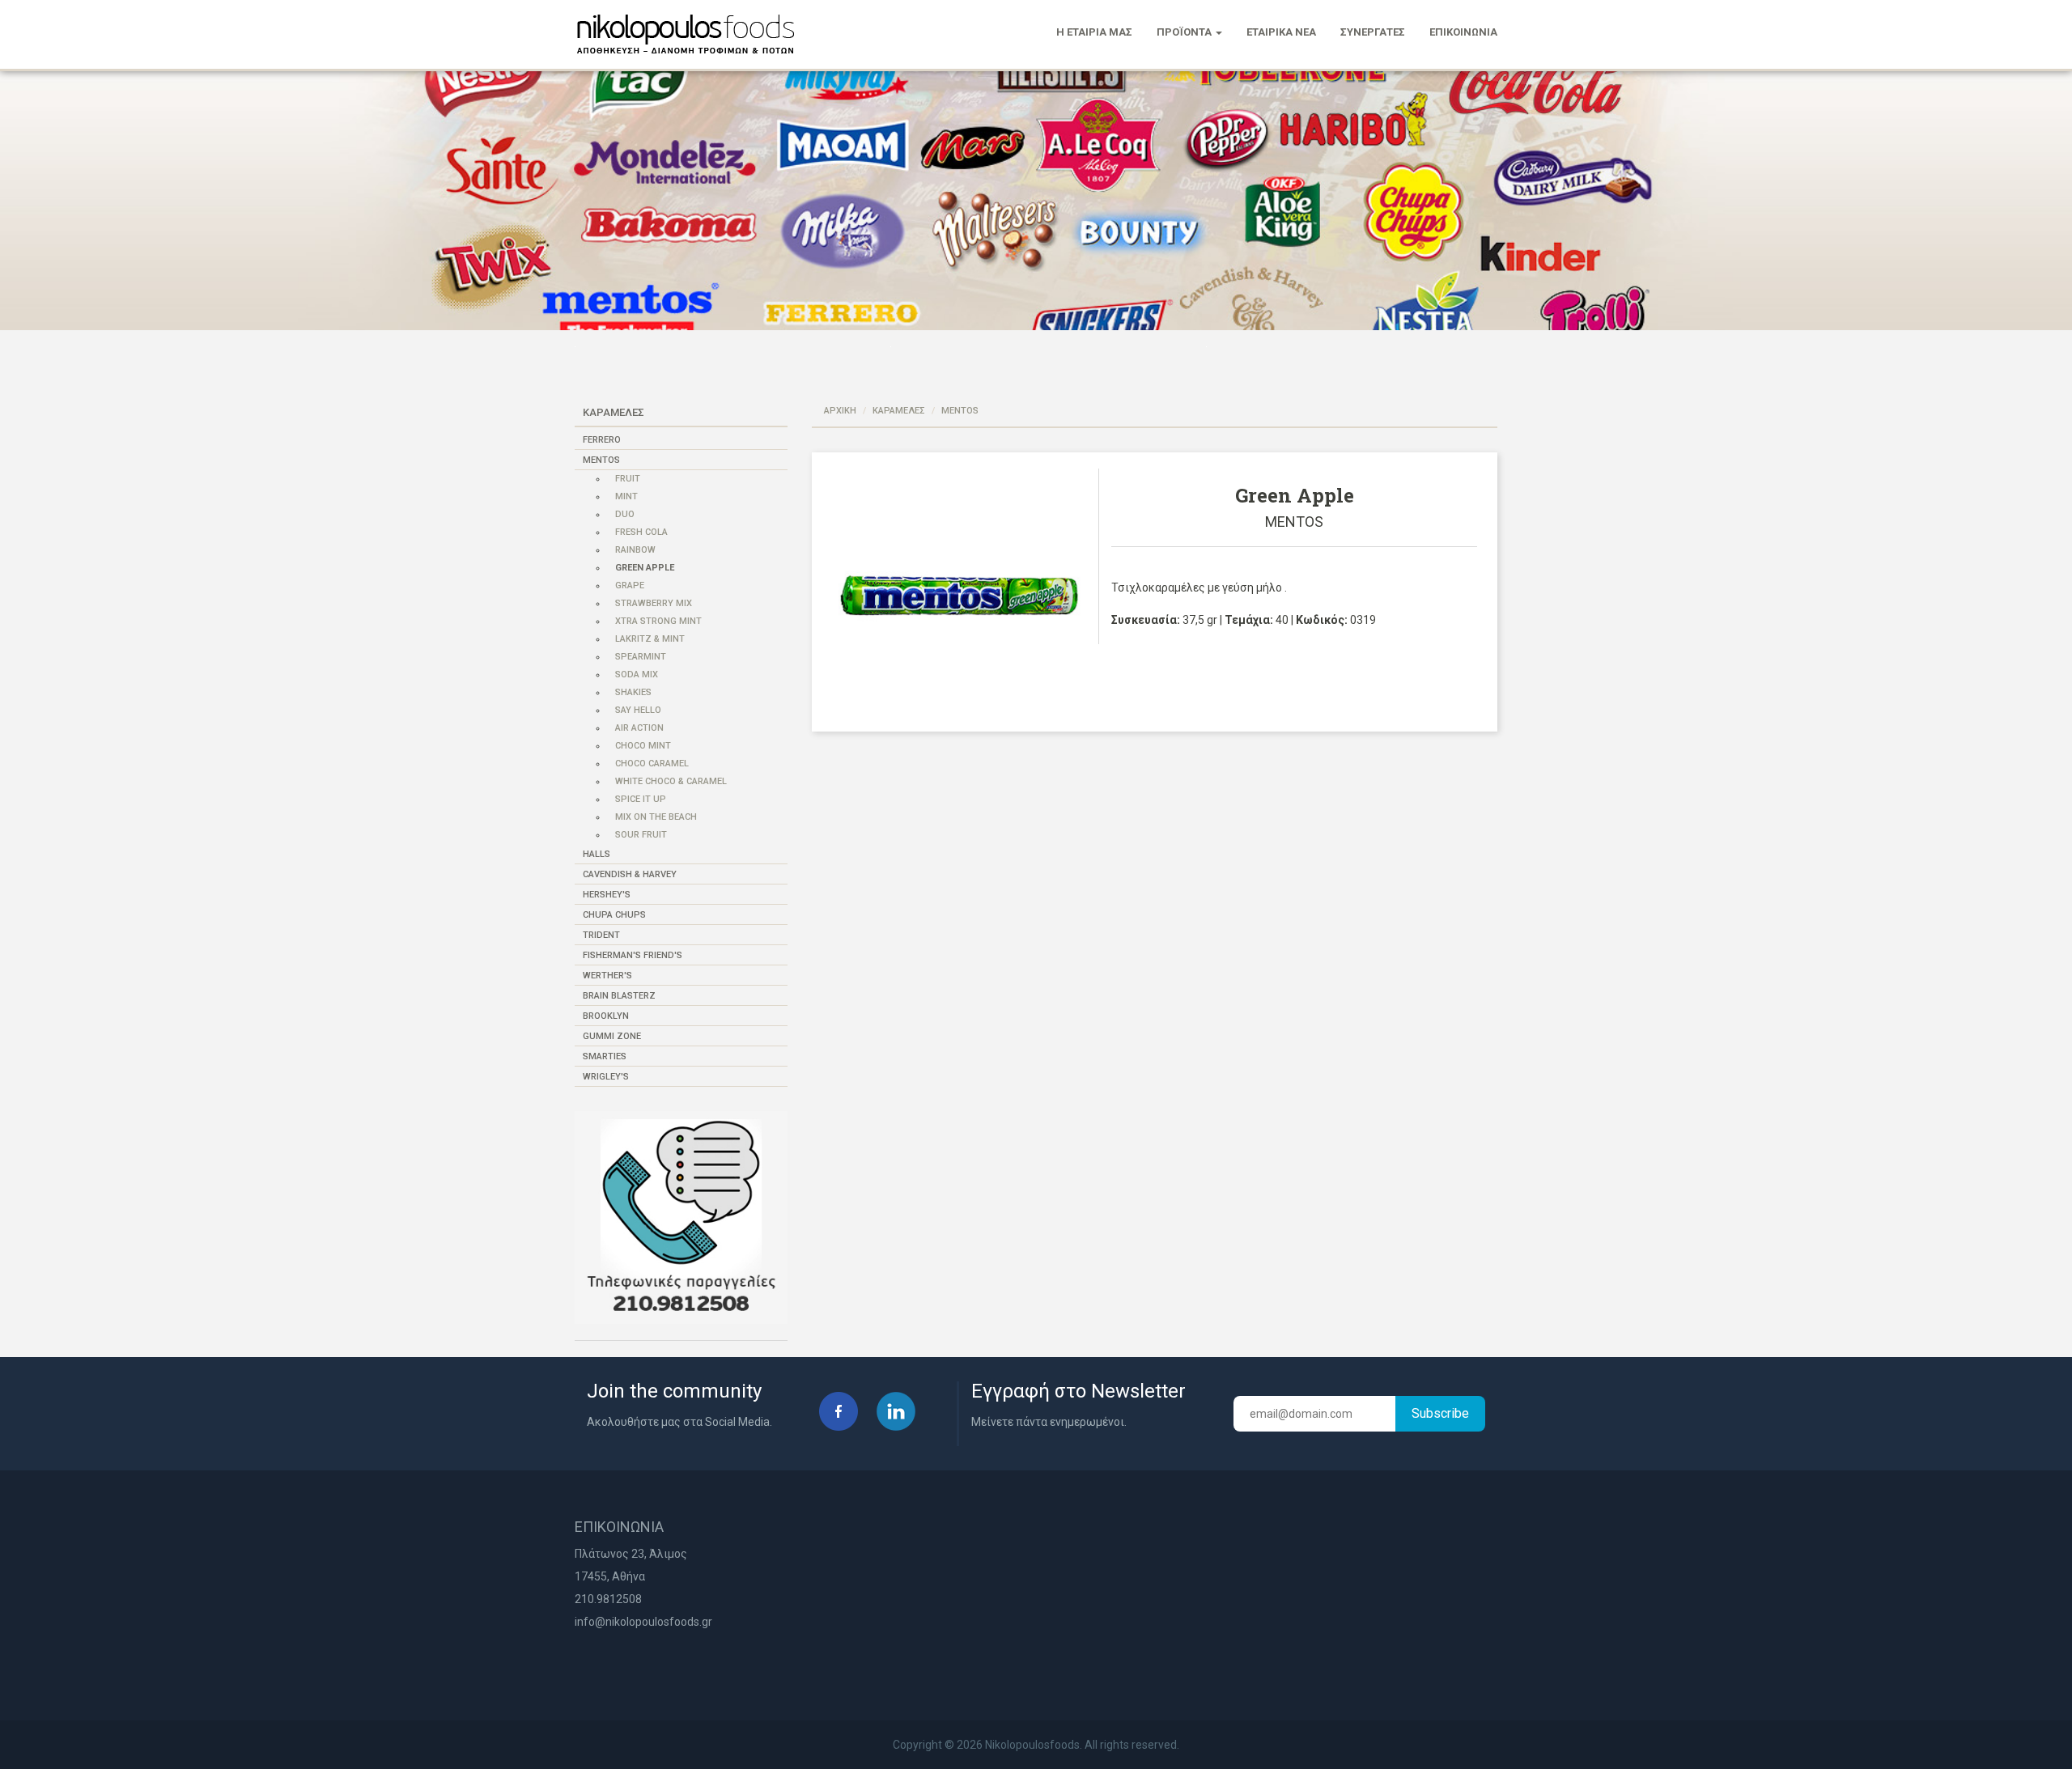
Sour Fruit (641, 835)
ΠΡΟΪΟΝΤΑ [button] (1185, 32)
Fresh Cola (641, 532)
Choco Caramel (652, 764)
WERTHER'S (607, 976)
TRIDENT (601, 935)
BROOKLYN (606, 1016)
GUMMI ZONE (612, 1036)
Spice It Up (641, 799)
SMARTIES (605, 1056)
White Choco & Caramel (671, 781)
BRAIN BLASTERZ (619, 996)
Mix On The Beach (656, 817)
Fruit (628, 479)
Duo (625, 514)
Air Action (639, 728)
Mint (626, 496)
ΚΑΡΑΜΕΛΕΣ (899, 411)
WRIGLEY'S (606, 1077)
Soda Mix (637, 675)
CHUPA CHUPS (614, 915)
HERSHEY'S (607, 895)
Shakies (633, 692)
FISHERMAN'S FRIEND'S (633, 955)
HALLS (597, 854)
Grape (630, 585)
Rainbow (635, 550)
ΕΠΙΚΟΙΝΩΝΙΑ (1463, 32)
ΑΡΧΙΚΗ (840, 411)
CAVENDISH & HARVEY (630, 874)
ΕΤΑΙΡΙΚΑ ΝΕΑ (1281, 32)
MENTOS (601, 460)
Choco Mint (643, 746)
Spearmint (641, 657)
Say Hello (638, 710)
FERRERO (602, 440)
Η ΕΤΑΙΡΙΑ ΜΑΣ (1094, 32)
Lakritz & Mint (650, 639)
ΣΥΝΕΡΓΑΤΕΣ (1373, 32)
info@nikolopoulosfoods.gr (643, 1622)
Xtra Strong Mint (658, 621)
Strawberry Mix (654, 603)
